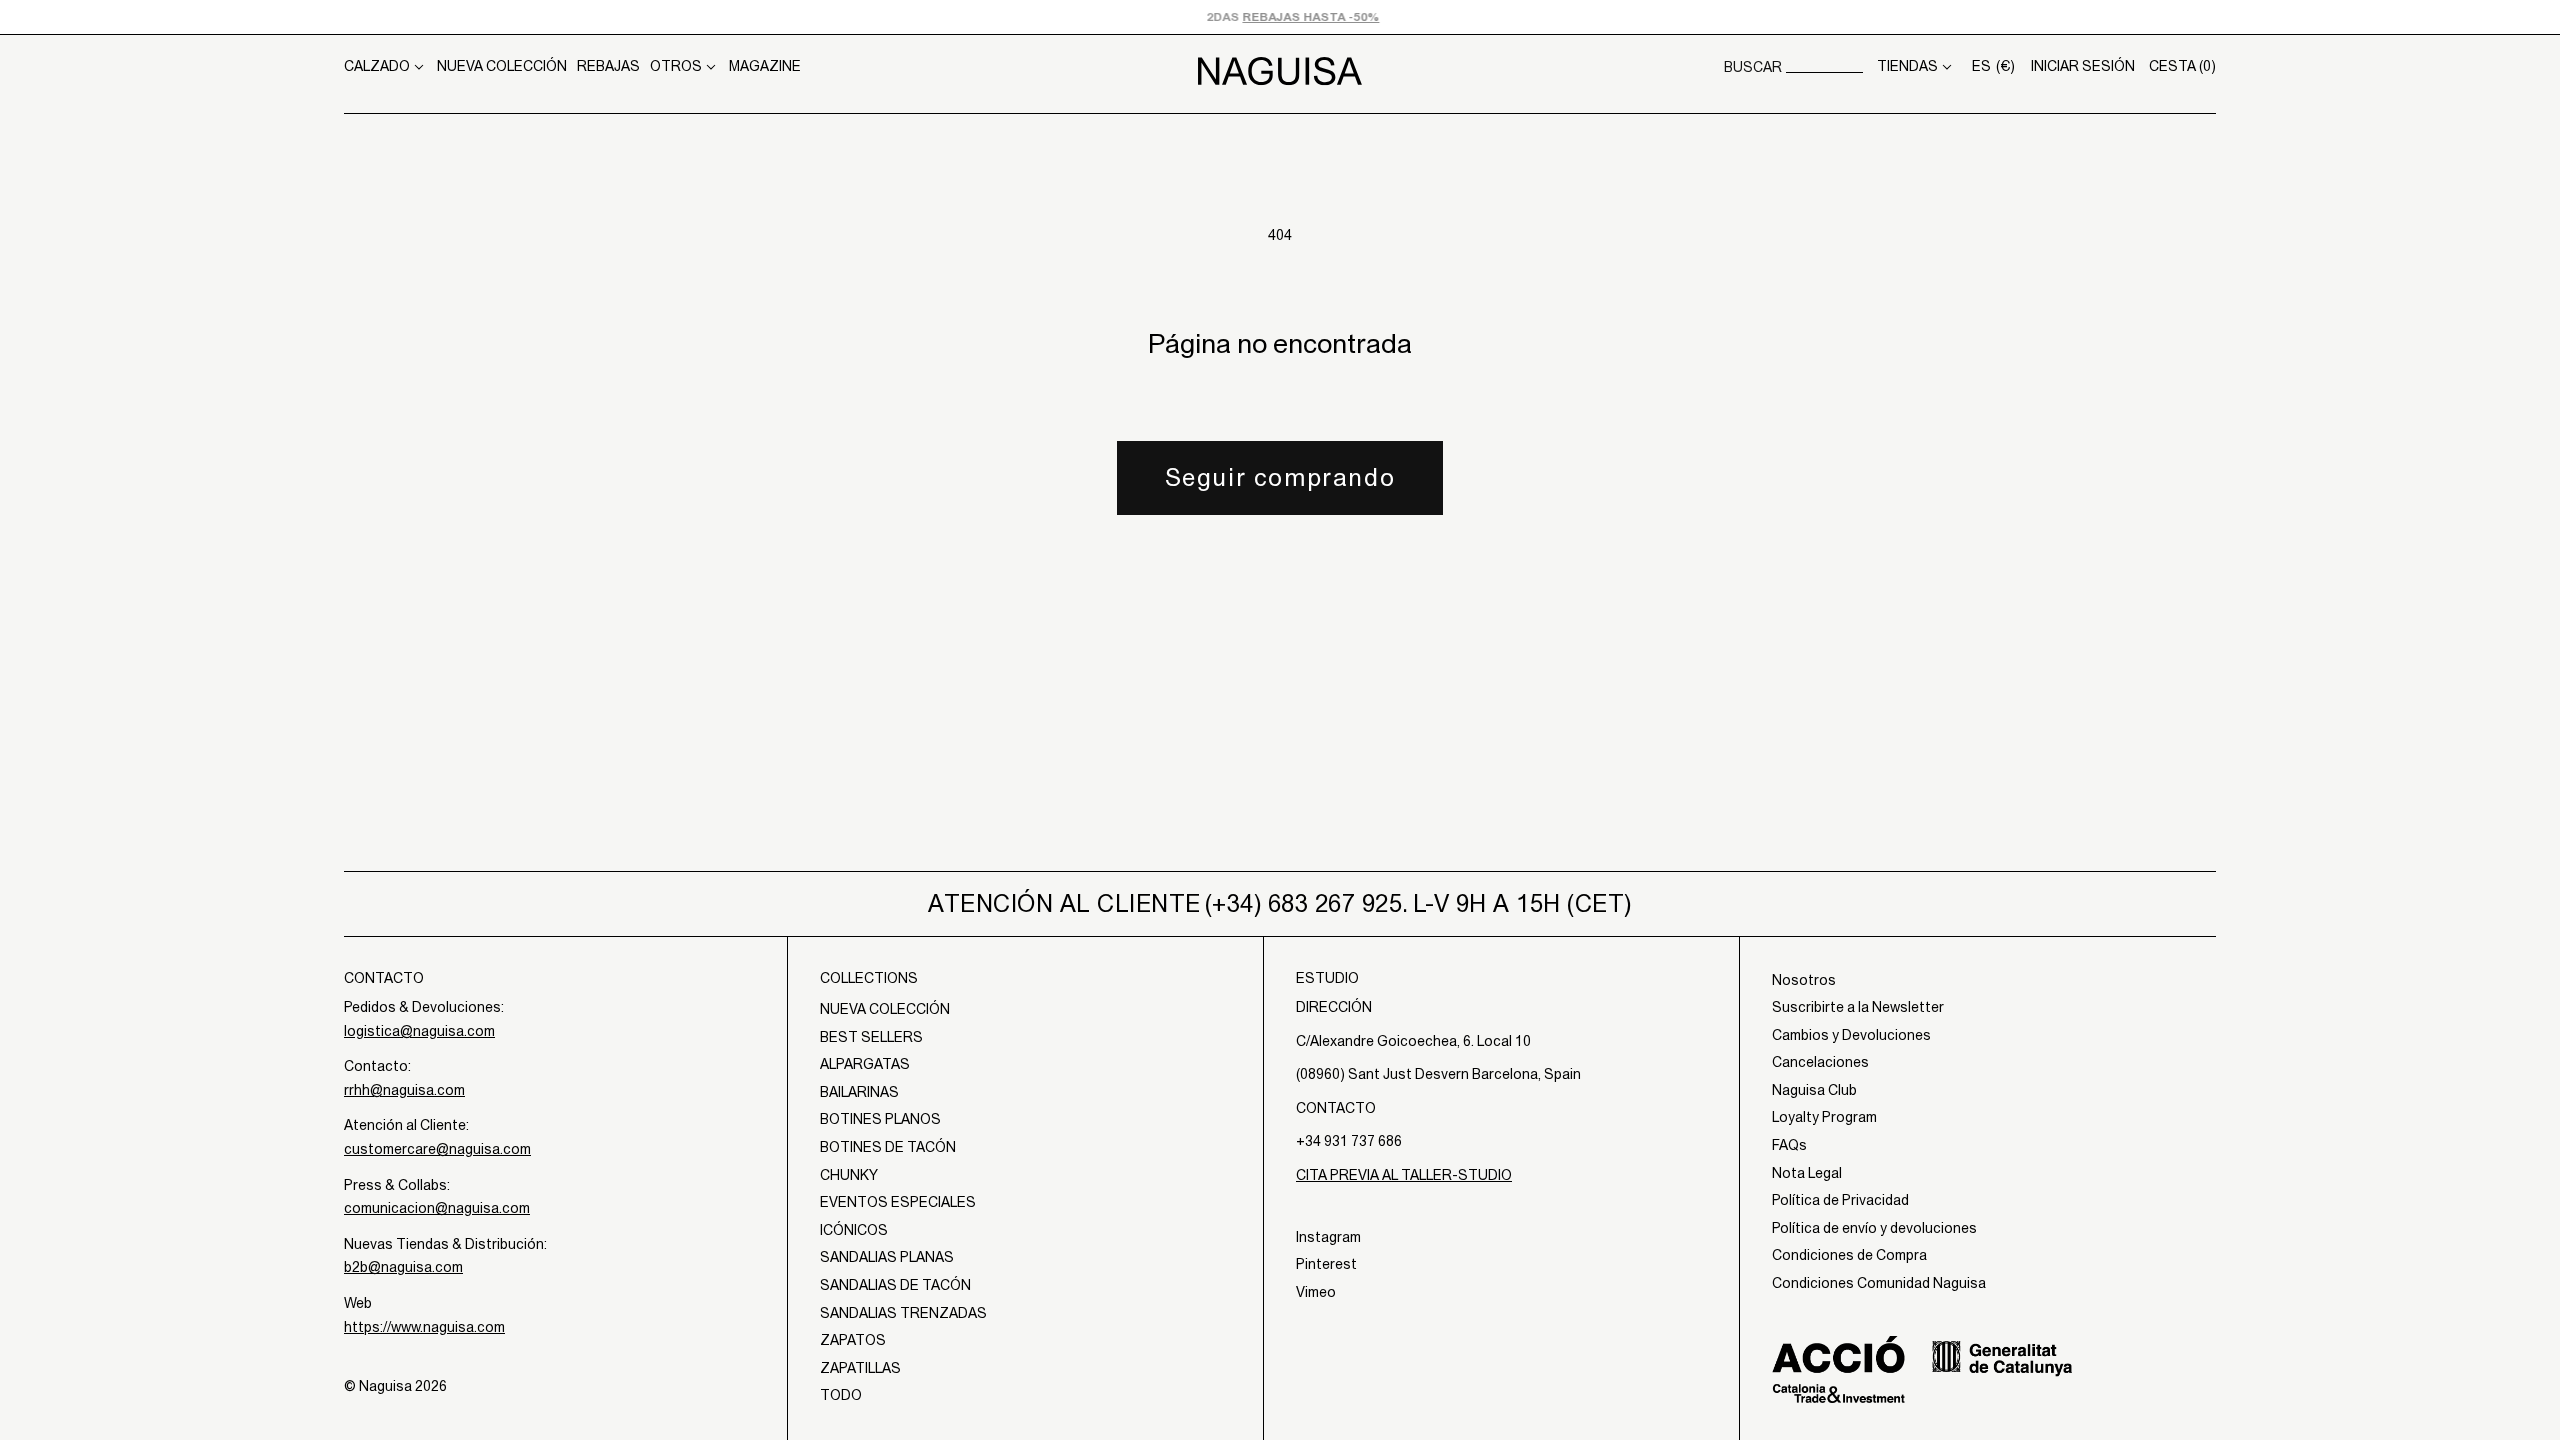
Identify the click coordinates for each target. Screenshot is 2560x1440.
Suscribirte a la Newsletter (1858, 1007)
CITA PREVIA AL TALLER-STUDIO (1404, 1175)
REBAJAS (608, 66)
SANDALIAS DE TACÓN (895, 1285)
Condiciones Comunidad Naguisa (1879, 1283)
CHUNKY (849, 1175)
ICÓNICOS (854, 1230)
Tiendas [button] (1907, 66)
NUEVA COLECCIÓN (502, 66)
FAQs (1789, 1145)
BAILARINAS (859, 1092)
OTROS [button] (676, 66)
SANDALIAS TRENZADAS (903, 1313)
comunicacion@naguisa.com (437, 1208)
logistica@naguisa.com (419, 1031)
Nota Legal (1807, 1173)
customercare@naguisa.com (437, 1149)
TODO (841, 1395)
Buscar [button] (1753, 67)
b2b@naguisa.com (403, 1267)
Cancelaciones (1820, 1062)
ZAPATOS (853, 1340)
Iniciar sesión (2083, 66)
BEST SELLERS (871, 1037)
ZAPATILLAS (860, 1368)
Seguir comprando (1280, 477)
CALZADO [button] (377, 66)
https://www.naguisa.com (424, 1327)
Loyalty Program (1824, 1117)
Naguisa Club (1814, 1090)
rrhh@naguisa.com (404, 1090)
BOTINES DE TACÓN (888, 1147)
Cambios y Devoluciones (1851, 1035)
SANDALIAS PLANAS (887, 1257)
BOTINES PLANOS (880, 1119)
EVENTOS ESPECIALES (898, 1202)
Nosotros (1804, 980)
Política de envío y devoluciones (1874, 1228)
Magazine (765, 66)
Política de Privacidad (1840, 1200)
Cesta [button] (2182, 66)
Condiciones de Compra (1849, 1255)
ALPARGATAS (865, 1064)
